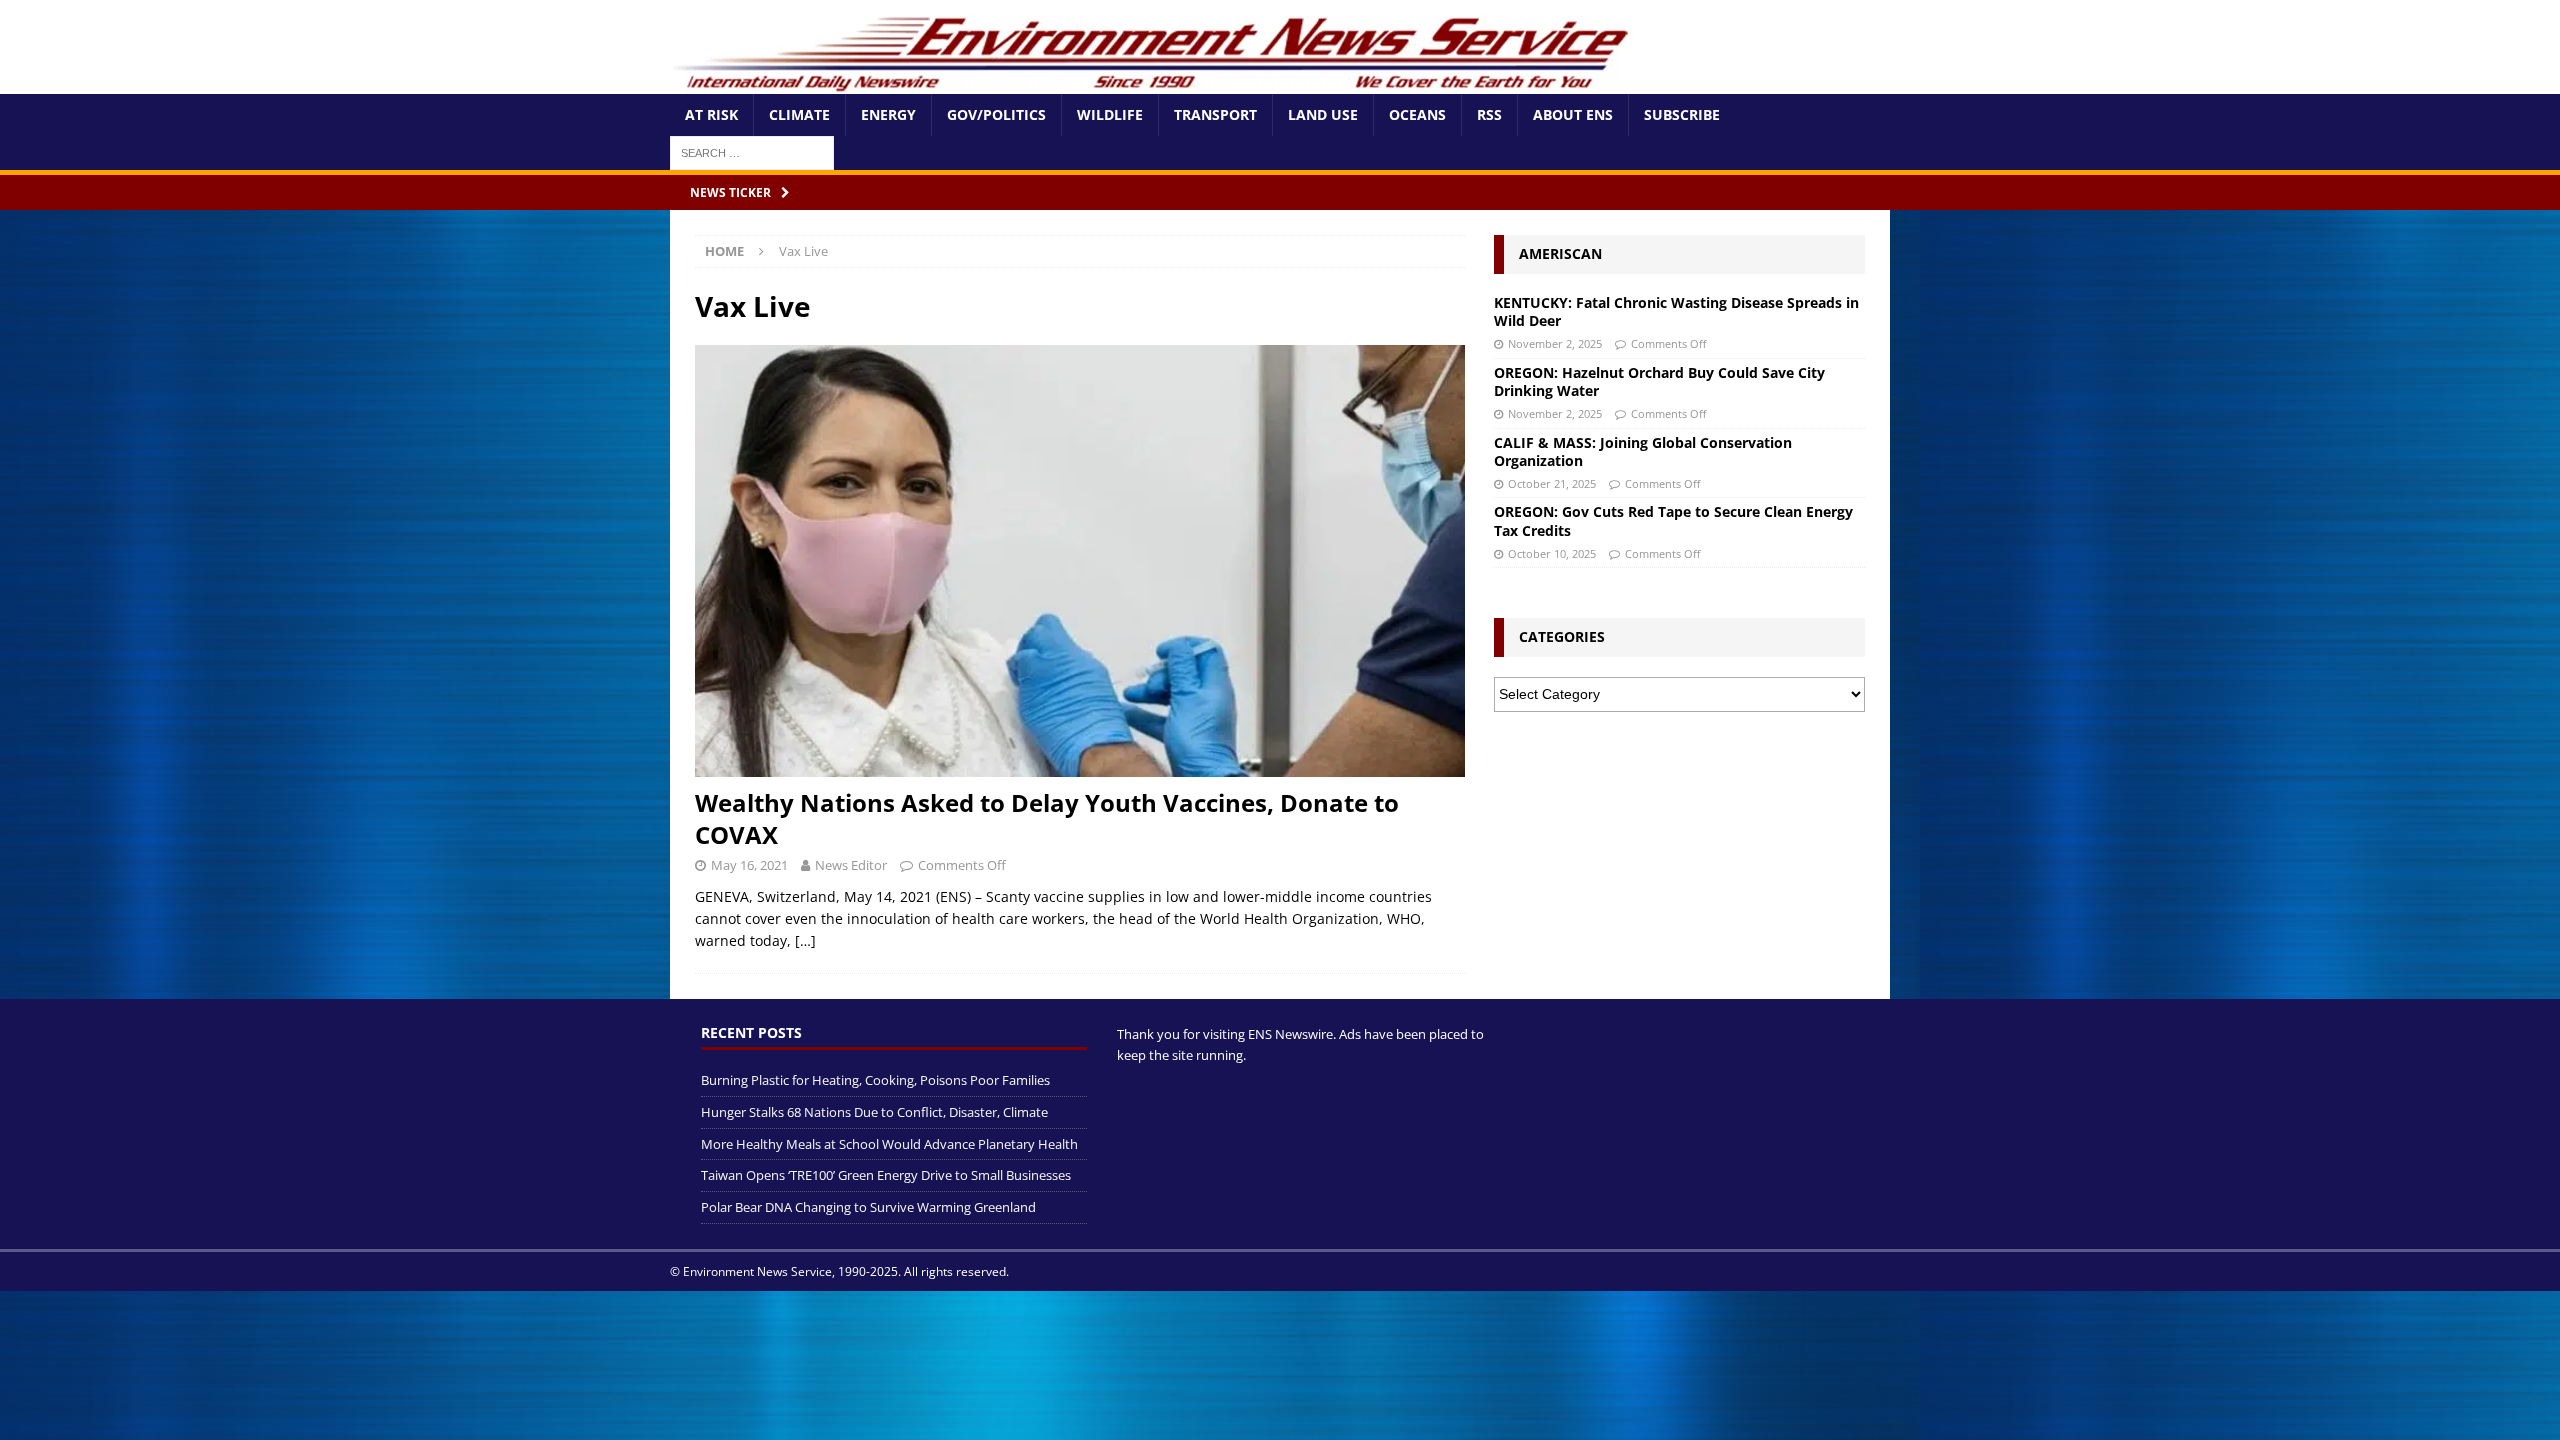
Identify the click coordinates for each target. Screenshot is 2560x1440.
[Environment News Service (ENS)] (1155, 82)
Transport (1215, 114)
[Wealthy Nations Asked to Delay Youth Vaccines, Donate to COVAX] (1080, 561)
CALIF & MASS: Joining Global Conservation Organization (1643, 451)
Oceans (1417, 114)
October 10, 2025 (1552, 553)
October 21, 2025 (1552, 483)
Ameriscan (1560, 253)
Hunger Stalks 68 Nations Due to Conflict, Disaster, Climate (874, 1112)
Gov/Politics (996, 114)
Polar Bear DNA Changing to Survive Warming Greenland (868, 1207)
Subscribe (1682, 114)
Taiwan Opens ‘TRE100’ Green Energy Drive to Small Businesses (886, 1175)
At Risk (711, 114)
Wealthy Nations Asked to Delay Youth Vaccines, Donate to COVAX (1047, 818)
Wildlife (1110, 114)
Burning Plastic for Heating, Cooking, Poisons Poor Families (875, 1080)
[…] (805, 940)
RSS (1489, 114)
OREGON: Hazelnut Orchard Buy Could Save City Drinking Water (1659, 381)
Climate (799, 114)
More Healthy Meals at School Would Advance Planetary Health (889, 1144)
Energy (888, 114)
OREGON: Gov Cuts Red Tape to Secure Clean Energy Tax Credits (1673, 520)
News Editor (851, 865)
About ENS (1573, 114)
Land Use (1323, 114)
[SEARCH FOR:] (752, 151)
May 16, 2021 (749, 865)
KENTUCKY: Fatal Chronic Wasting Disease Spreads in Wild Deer (1676, 311)
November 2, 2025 (1555, 343)
